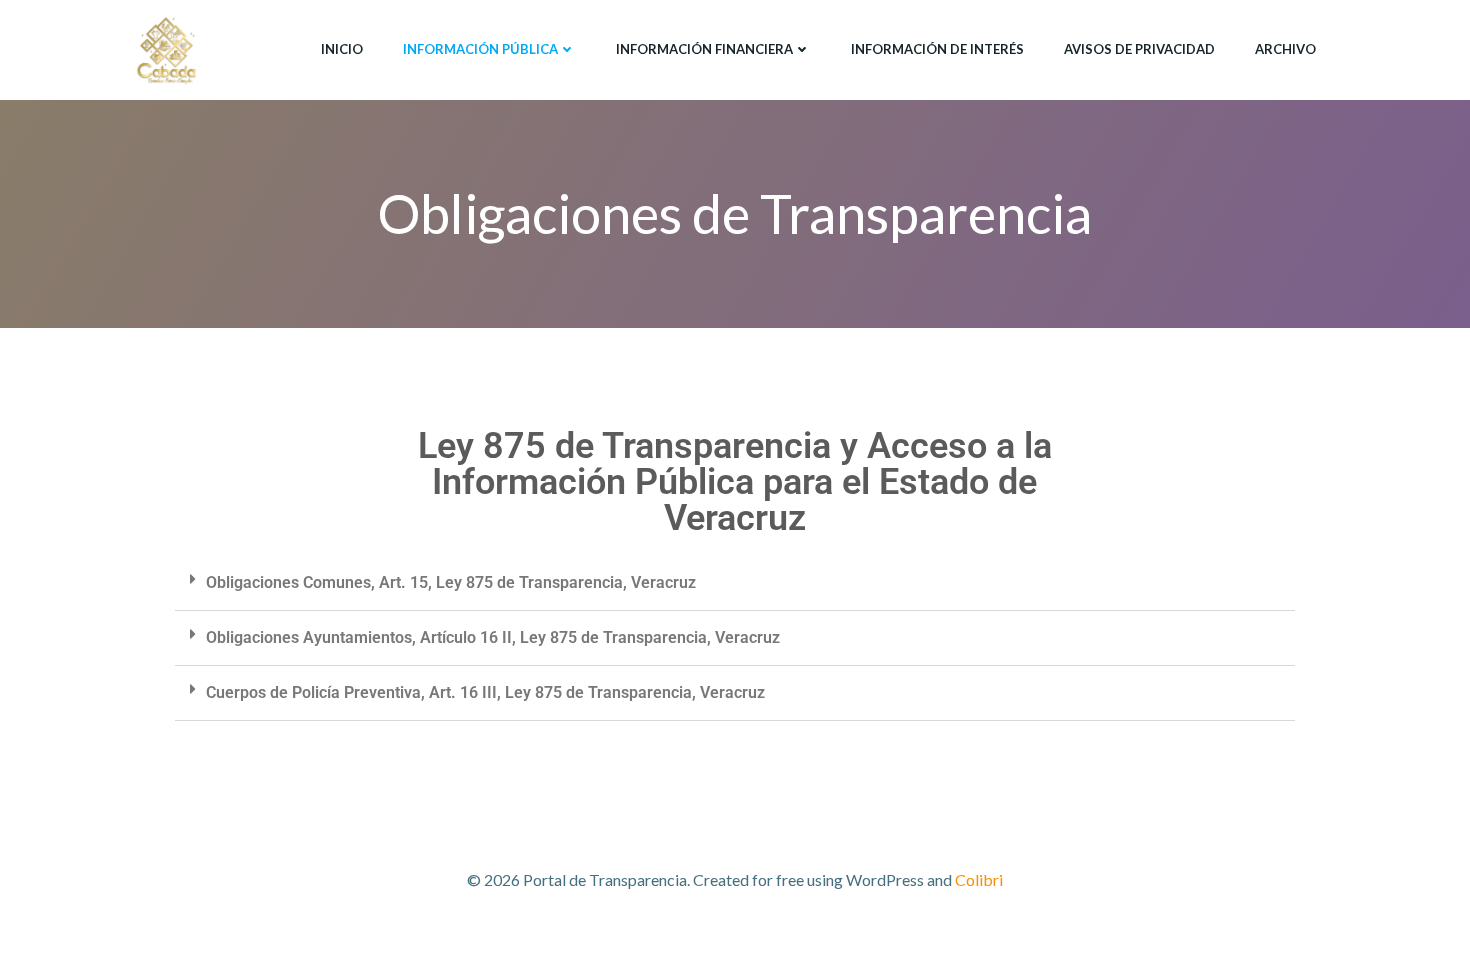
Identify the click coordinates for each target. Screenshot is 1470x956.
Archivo (1285, 49)
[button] (735, 583)
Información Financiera (704, 49)
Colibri (979, 879)
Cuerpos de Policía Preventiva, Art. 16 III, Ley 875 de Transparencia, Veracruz (485, 692)
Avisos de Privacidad (1139, 49)
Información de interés (937, 49)
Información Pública (480, 49)
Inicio (342, 49)
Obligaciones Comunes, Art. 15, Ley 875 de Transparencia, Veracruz (451, 582)
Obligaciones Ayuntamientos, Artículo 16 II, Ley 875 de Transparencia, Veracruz (493, 637)
